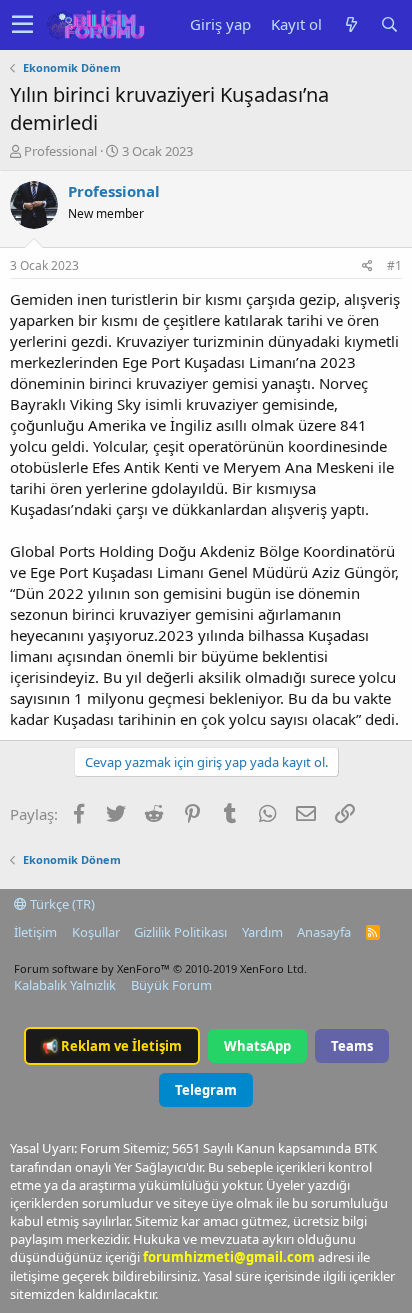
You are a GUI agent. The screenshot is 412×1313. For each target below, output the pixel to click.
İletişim (35, 932)
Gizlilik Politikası (180, 932)
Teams (352, 1046)
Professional (60, 151)
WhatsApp (257, 1046)
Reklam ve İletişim (112, 1046)
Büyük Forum (171, 985)
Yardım (262, 932)
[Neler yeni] (351, 24)
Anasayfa (324, 932)
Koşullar (96, 932)
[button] (22, 25)
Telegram (206, 1090)
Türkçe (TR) (61, 904)
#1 (394, 265)
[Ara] (389, 24)
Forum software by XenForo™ (160, 968)
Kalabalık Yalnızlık (65, 985)
